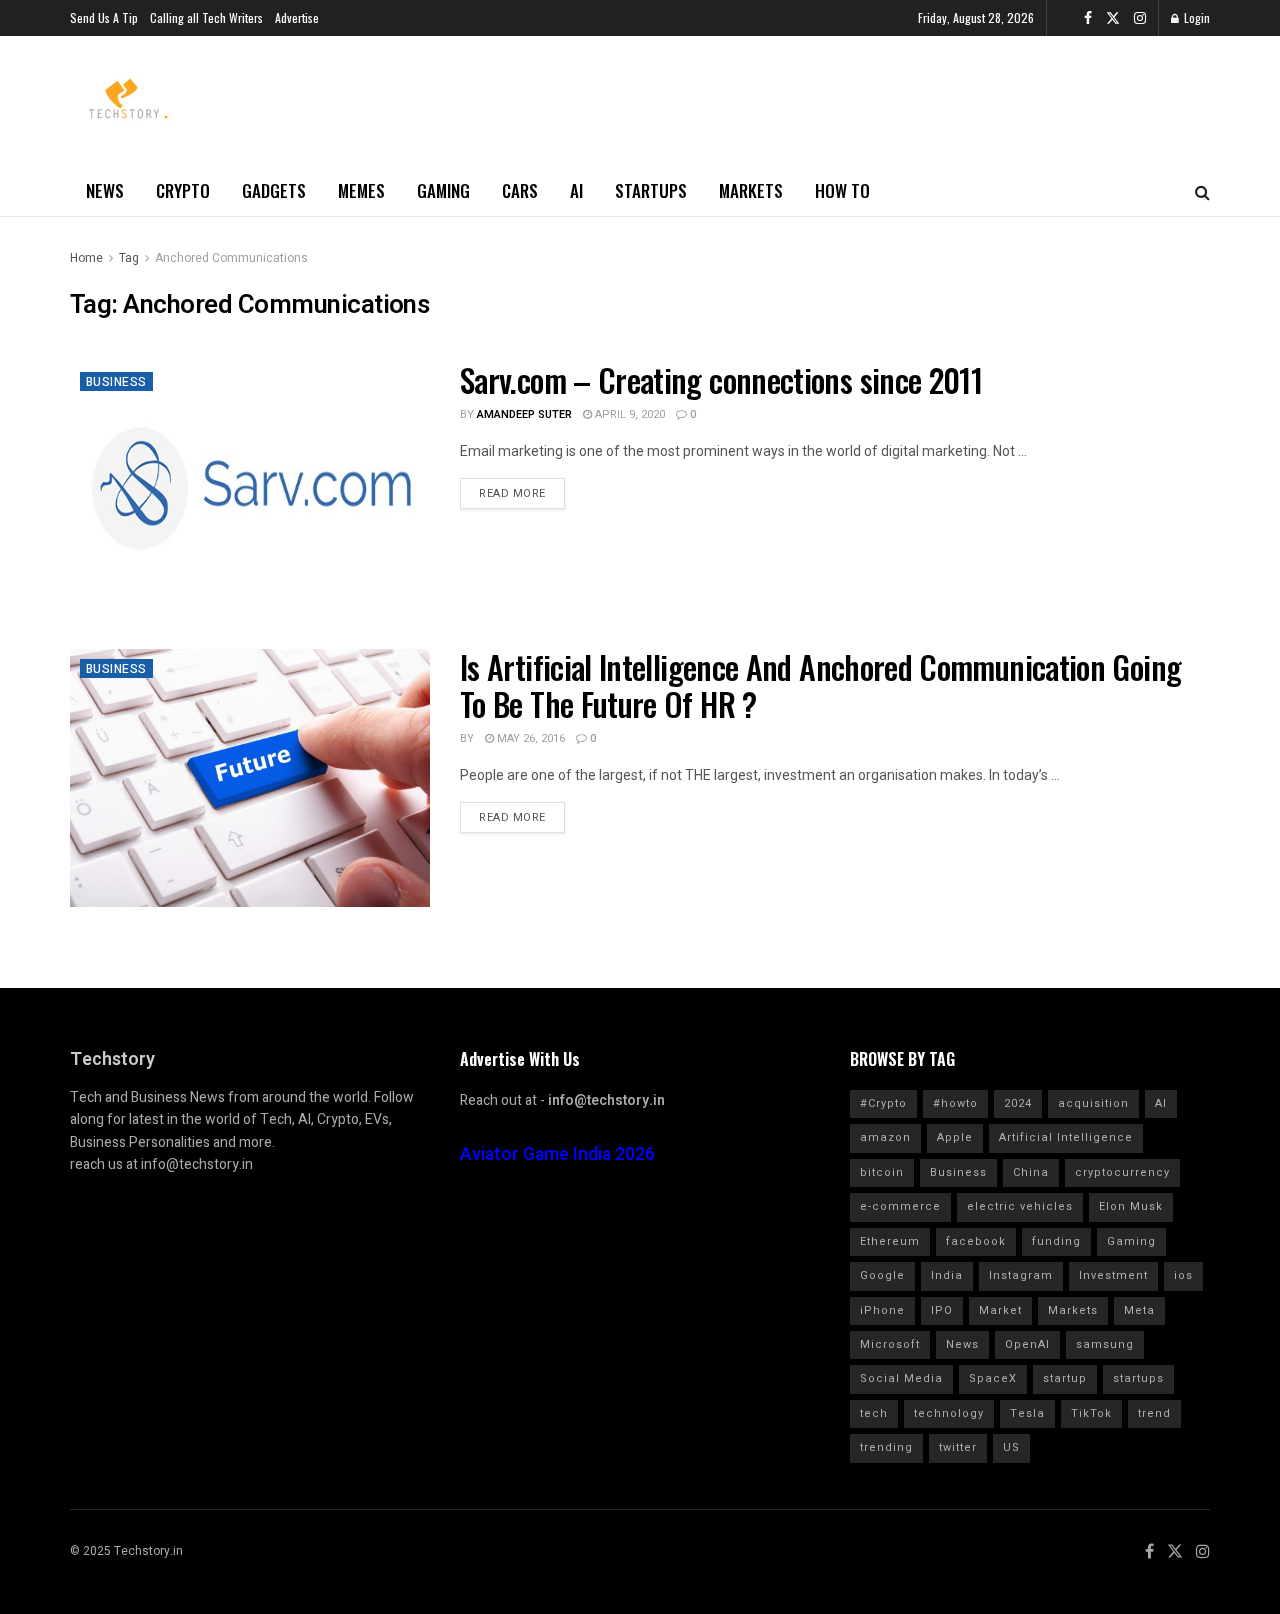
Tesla (1027, 1413)
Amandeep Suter (524, 414)
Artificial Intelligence (1066, 1137)
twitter (958, 1447)
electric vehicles (1020, 1206)
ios (1183, 1275)
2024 (1018, 1103)
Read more (512, 493)
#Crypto (883, 1103)
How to (842, 190)
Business (116, 382)
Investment (1113, 1275)
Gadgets (274, 190)
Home (86, 258)
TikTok (1091, 1413)
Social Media (901, 1378)
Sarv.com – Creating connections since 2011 (721, 379)
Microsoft (890, 1344)
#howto (955, 1103)
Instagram (1021, 1275)
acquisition (1093, 1103)
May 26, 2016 (529, 738)
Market (1000, 1310)
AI (576, 190)
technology (949, 1413)
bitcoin (882, 1172)
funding (1056, 1241)
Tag (129, 258)
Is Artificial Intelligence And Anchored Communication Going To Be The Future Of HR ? (820, 685)
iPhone (882, 1310)
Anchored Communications (231, 258)
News (105, 190)
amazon (885, 1137)
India (947, 1275)
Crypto (183, 190)
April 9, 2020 (628, 414)
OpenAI (1027, 1344)
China (1031, 1172)
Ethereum (890, 1241)
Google (882, 1275)
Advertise (297, 17)
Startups (651, 190)
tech (874, 1413)
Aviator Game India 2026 (557, 1154)
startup (1065, 1378)
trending (886, 1447)
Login (1195, 17)
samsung (1105, 1344)
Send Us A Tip (104, 17)
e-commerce (900, 1206)
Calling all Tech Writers (206, 17)
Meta (1139, 1310)
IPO (942, 1310)
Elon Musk (1131, 1206)
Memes (361, 190)
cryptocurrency (1122, 1172)
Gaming (443, 190)
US (1011, 1447)
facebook (976, 1241)
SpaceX (993, 1378)
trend (1154, 1413)
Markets (751, 190)
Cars (520, 190)
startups (1138, 1378)
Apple (955, 1137)
